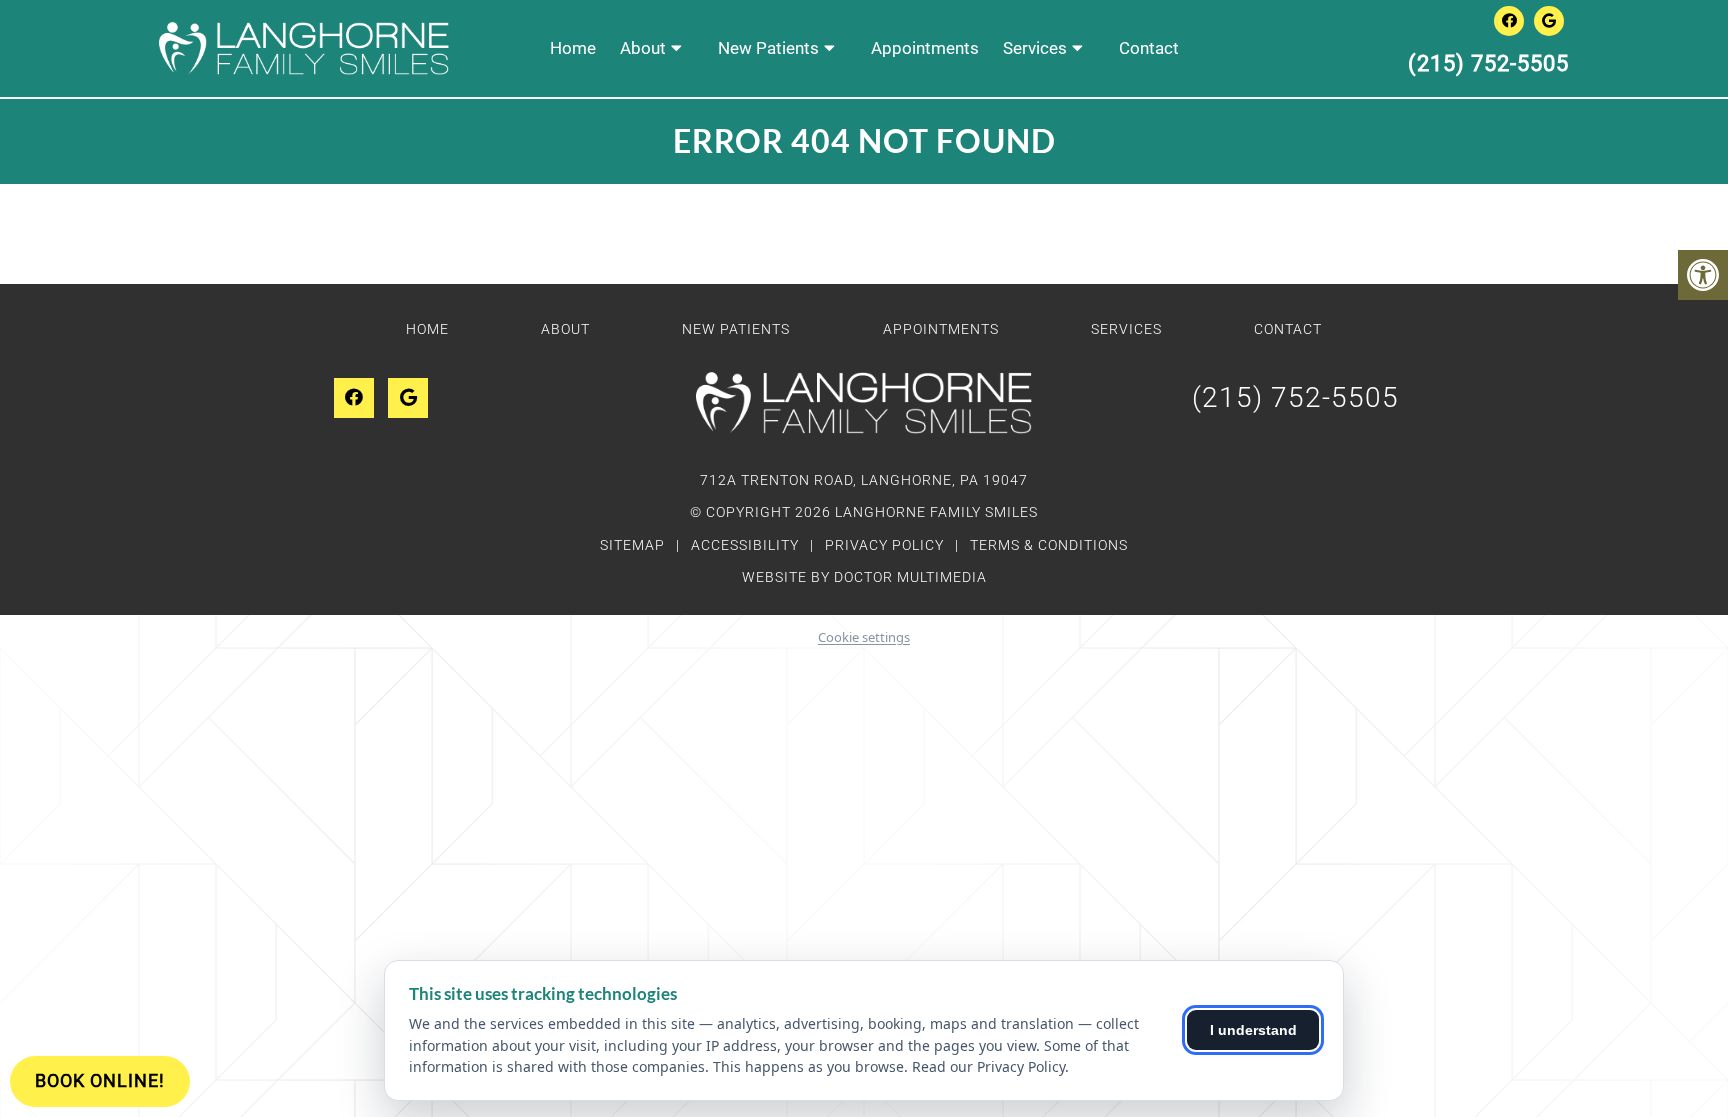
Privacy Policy (886, 545)
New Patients (768, 48)
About (643, 48)
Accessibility (745, 545)
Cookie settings (864, 637)
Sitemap (632, 545)
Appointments (925, 48)
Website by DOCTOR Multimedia (864, 577)
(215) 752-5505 (1488, 63)
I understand (1253, 1030)
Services (1035, 48)
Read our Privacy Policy (988, 1066)
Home (573, 48)
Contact (1149, 48)
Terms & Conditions (1049, 545)
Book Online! (100, 1080)
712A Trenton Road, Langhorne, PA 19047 (864, 480)
